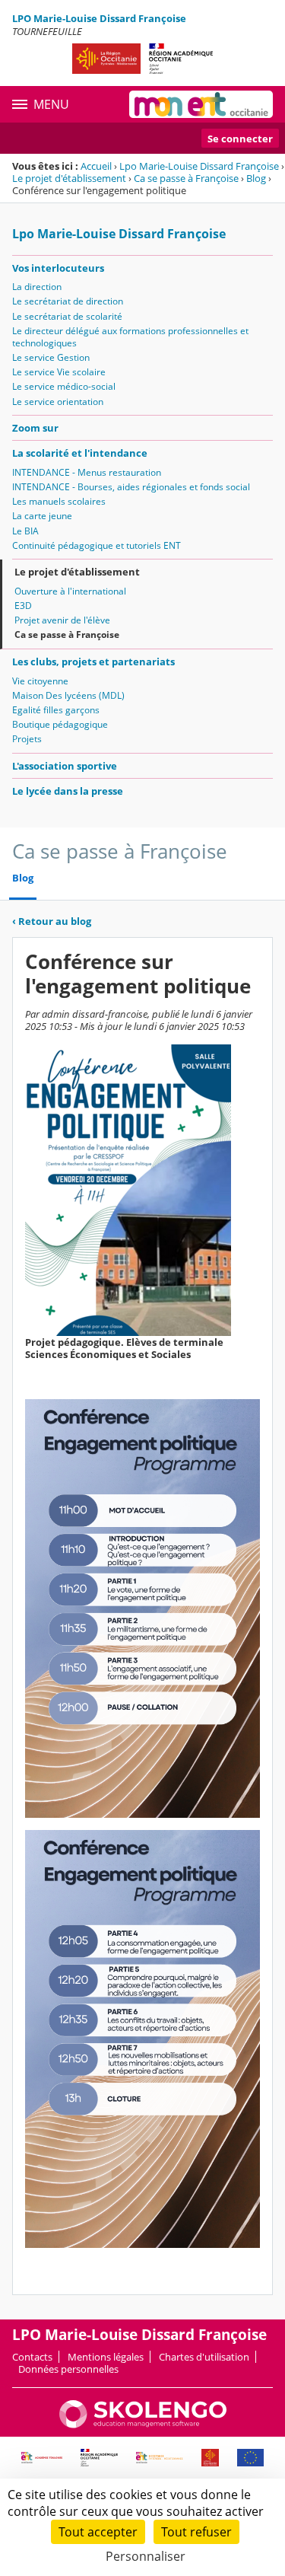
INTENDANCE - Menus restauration (87, 472)
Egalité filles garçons (56, 710)
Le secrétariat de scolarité (67, 316)
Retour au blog (52, 921)
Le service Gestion (51, 357)
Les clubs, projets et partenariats (93, 662)
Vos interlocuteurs (58, 268)
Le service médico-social (64, 386)
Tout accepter (98, 2532)
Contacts (32, 2357)
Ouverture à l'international (70, 591)
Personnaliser (146, 2556)
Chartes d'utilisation (204, 2357)
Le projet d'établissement (69, 178)
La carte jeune (42, 516)
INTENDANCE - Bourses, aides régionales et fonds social (131, 487)
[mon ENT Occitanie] (201, 104)
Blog (256, 178)
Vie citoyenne (40, 681)
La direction (37, 287)
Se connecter (240, 139)
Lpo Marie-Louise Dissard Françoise (199, 166)
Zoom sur (35, 428)
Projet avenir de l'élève (62, 620)
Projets (27, 739)
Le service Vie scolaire (59, 372)
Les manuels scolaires (59, 501)
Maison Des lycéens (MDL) (68, 695)
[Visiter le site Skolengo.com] (143, 2425)
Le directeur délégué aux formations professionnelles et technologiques (130, 337)
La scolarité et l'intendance (80, 453)
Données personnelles (68, 2369)
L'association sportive (65, 766)
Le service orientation (58, 402)
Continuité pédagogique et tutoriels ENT (97, 545)
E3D (23, 606)
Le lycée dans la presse (68, 791)
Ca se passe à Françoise (186, 178)
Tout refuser (196, 2532)
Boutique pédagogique (60, 724)
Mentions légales (106, 2357)
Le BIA (25, 531)
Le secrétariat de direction (68, 301)
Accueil (96, 166)
